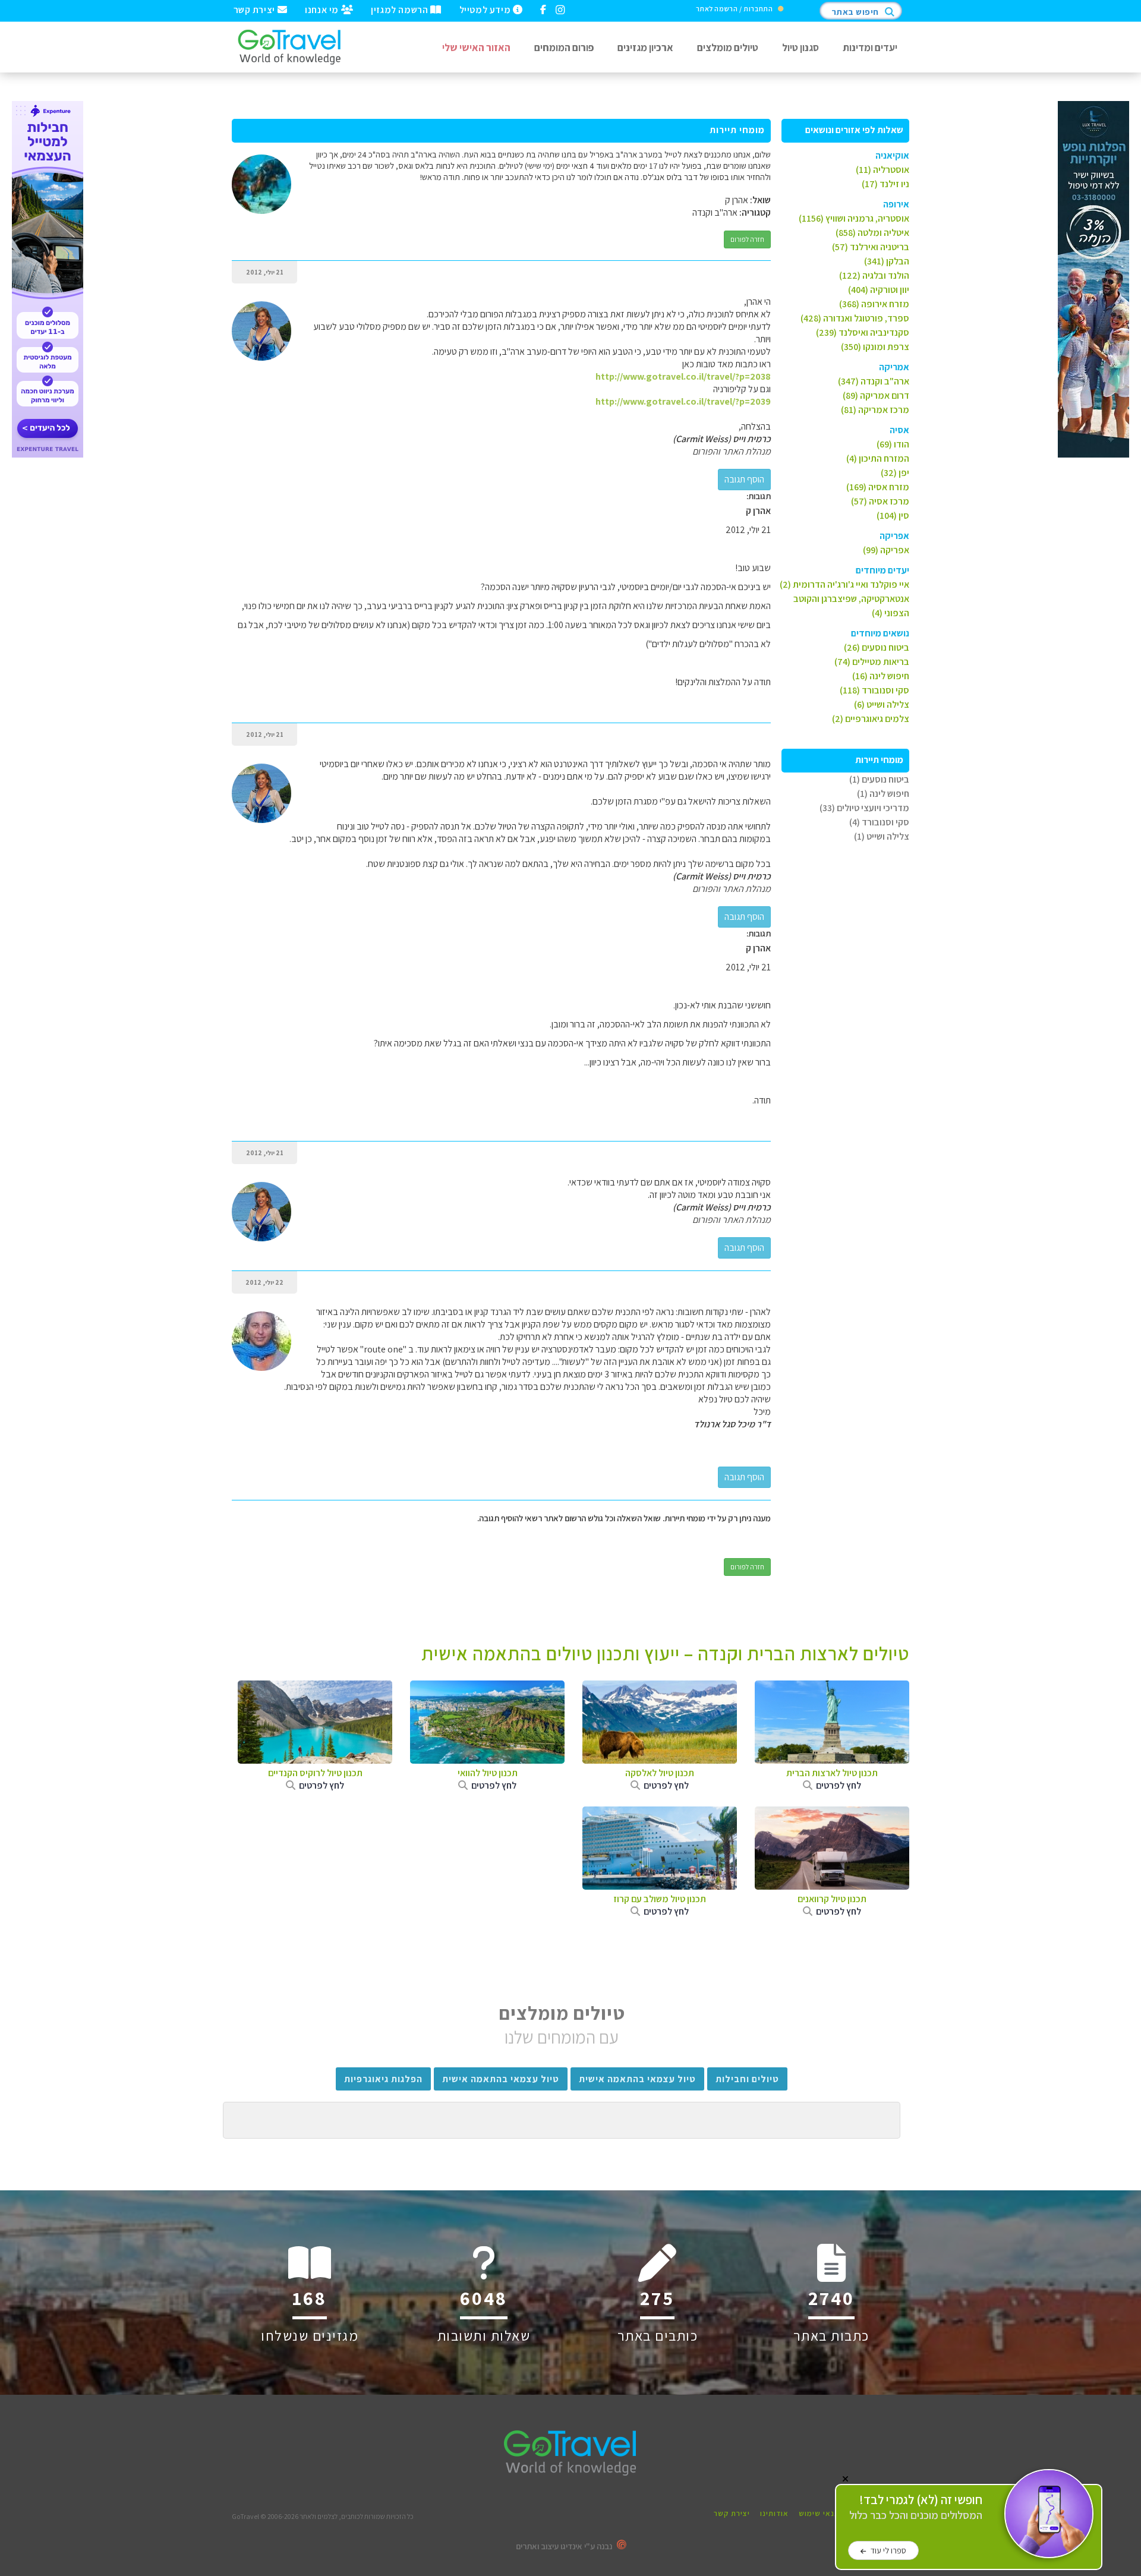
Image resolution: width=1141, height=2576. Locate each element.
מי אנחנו (323, 9)
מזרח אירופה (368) (874, 304)
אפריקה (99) (886, 550)
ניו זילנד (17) (885, 184)
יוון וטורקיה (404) (879, 290)
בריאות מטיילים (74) (872, 662)
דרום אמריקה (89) (876, 395)
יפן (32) (895, 473)
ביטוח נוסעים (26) (877, 647)
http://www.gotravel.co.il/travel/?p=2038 (683, 376)
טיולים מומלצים (728, 47)
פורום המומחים (564, 47)
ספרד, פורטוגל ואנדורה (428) (855, 318)
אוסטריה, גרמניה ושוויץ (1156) (854, 218)
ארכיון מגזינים (645, 47)
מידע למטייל (486, 9)
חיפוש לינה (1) (883, 794)
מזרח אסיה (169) (878, 487)
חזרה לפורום (747, 239)
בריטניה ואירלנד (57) (871, 247)
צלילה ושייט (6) (882, 704)
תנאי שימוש (819, 2513)
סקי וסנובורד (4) (879, 822)
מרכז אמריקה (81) (875, 410)
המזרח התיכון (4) (878, 458)
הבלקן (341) (887, 261)
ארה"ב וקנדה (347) (874, 381)
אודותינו (774, 2513)
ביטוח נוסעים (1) (879, 779)
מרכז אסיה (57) (880, 501)
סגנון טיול (800, 47)
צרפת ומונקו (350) (875, 347)
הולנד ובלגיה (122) (874, 275)
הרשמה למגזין (401, 9)
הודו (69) (893, 444)
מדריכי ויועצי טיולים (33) (864, 808)
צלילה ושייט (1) (882, 836)
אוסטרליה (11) (882, 170)
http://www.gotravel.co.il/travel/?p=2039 (683, 401)
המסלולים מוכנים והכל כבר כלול (916, 2507)
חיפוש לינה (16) (881, 676)
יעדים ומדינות (870, 47)
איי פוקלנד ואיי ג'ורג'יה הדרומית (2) (844, 584)
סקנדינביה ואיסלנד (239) (863, 332)
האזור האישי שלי (476, 47)
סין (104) (893, 515)
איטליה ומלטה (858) (872, 233)
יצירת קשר (256, 9)
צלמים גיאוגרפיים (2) (871, 719)
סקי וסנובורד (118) (874, 690)
